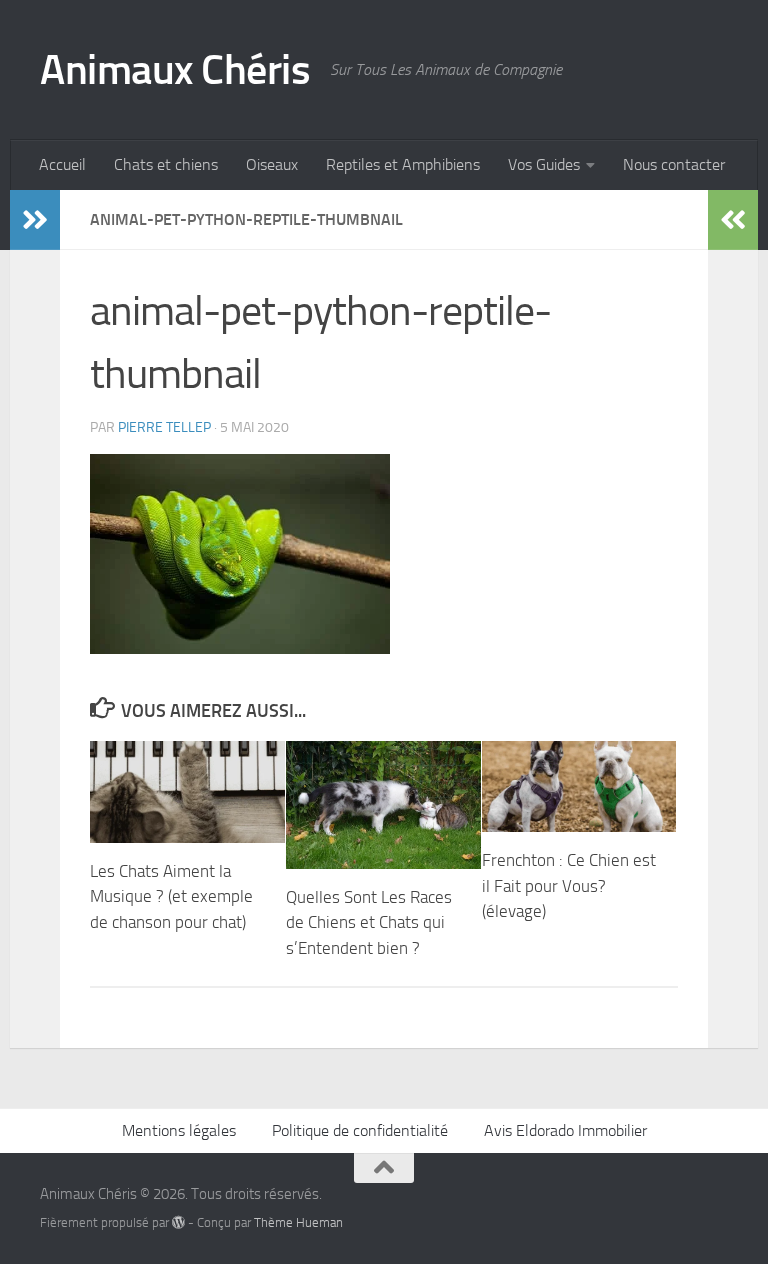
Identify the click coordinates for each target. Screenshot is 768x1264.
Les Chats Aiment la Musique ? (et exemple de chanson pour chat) (171, 896)
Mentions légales (179, 1130)
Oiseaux (272, 164)
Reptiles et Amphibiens (403, 164)
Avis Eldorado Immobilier (565, 1130)
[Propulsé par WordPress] (178, 1222)
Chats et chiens (166, 164)
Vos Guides (544, 164)
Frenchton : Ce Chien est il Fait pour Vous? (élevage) (569, 885)
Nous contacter (674, 164)
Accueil (62, 164)
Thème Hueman (298, 1222)
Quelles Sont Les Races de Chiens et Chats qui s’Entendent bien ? (369, 922)
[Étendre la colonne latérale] (35, 220)
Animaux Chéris (175, 70)
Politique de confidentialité (360, 1130)
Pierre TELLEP (164, 427)
